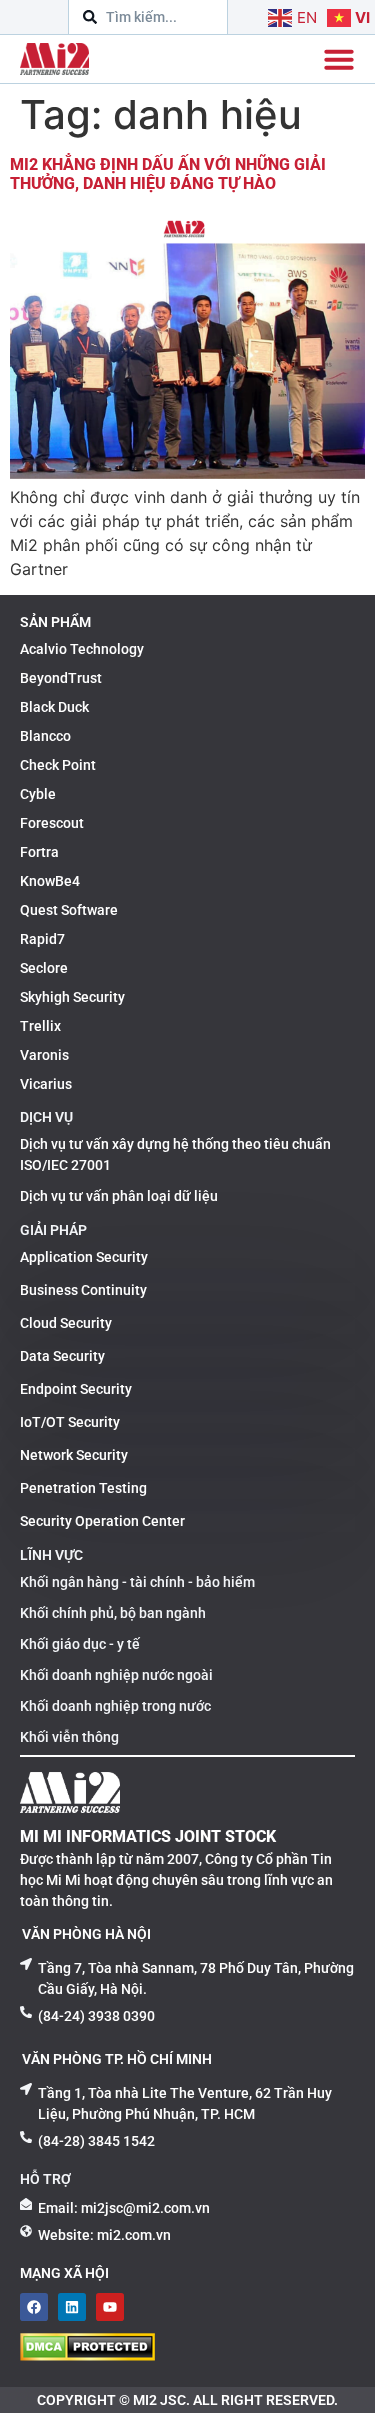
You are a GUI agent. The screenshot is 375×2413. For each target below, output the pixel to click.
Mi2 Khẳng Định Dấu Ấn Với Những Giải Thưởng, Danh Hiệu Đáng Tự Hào (168, 174)
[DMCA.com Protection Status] (87, 2355)
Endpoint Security (76, 1389)
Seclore (44, 968)
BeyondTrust (61, 678)
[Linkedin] (72, 2307)
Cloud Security (66, 1323)
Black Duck (54, 707)
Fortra (39, 852)
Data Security (62, 1356)
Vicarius (46, 1084)
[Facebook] (34, 2307)
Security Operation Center (102, 1521)
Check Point (58, 765)
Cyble (38, 794)
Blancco (45, 736)
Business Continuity (83, 1290)
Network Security (74, 1455)
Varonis (44, 1055)
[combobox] (148, 17)
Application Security (84, 1257)
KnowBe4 (50, 881)
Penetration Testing (83, 1488)
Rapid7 (42, 939)
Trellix (40, 1026)
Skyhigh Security (72, 997)
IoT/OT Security (70, 1422)
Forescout (52, 823)
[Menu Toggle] (339, 59)
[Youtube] (110, 2307)
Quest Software (69, 910)
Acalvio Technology (82, 649)
